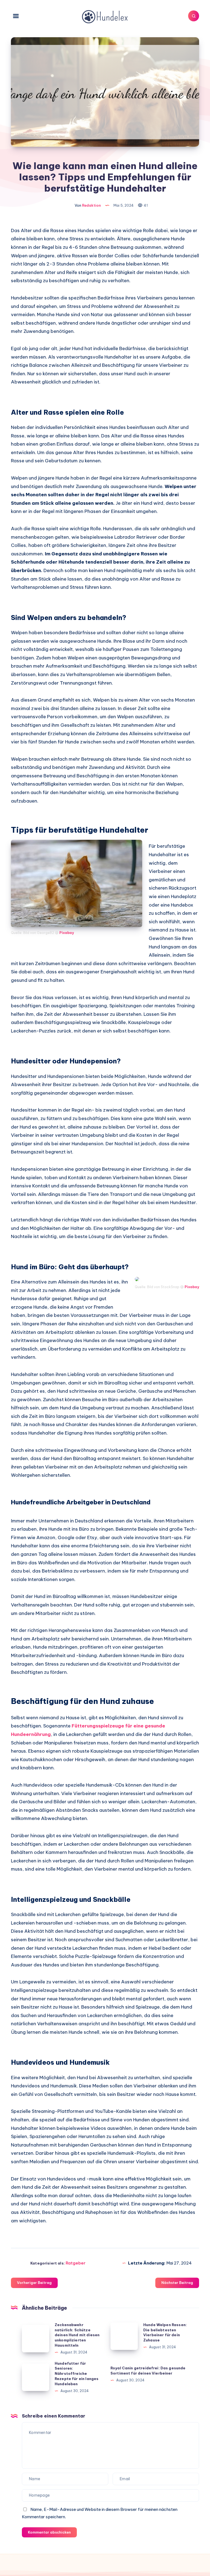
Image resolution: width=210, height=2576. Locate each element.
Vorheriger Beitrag (34, 2283)
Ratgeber (76, 2263)
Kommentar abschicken (49, 2532)
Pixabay (67, 933)
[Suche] (194, 16)
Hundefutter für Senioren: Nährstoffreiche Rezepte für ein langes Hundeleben (77, 2374)
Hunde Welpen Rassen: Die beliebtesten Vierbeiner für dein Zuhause (165, 2333)
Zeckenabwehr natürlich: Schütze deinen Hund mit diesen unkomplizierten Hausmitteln (77, 2335)
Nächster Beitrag (177, 2283)
